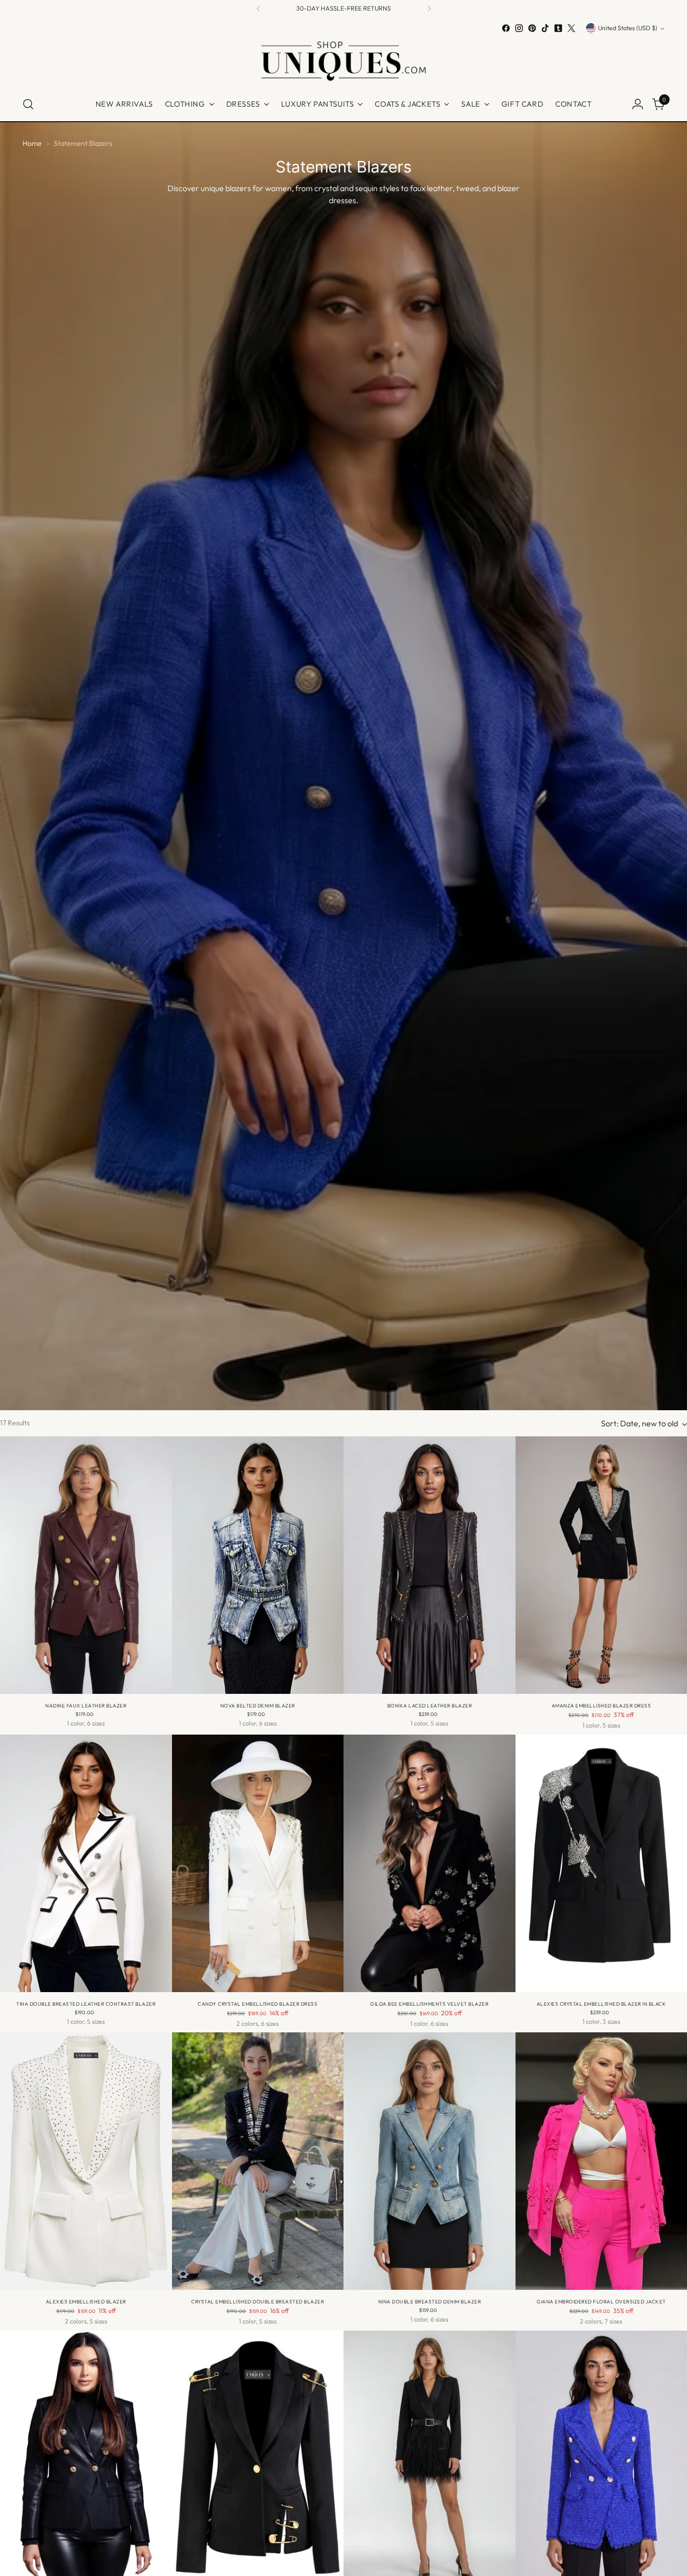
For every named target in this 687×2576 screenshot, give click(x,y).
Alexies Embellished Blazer (86, 2302)
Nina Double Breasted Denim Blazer (430, 2302)
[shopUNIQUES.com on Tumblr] (558, 28)
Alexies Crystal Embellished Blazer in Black (602, 2004)
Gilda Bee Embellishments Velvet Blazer (429, 2004)
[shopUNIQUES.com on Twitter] (571, 28)
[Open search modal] (28, 104)
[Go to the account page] (638, 104)
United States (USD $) (628, 28)
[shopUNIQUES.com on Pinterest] (532, 28)
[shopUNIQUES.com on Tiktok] (545, 28)
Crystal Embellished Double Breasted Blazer (257, 2302)
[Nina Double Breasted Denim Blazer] (430, 2161)
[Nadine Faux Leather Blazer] (86, 1565)
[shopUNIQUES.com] (343, 61)
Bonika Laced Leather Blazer (430, 1706)
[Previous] (259, 9)
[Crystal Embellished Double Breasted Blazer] (258, 2161)
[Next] (429, 9)
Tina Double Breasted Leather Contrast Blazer (86, 2004)
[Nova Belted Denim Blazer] (258, 1565)
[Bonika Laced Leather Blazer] (430, 1565)
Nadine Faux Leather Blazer (86, 1706)
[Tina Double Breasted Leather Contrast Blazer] (86, 1863)
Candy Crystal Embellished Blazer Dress (257, 2004)
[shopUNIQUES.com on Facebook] (506, 28)
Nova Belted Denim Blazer (258, 1706)
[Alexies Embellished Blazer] (86, 2161)
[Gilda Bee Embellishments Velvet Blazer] (430, 1863)
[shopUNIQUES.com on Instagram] (519, 28)
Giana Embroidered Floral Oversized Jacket (601, 2302)
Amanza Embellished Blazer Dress (602, 1706)
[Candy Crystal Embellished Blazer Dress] (258, 1863)
